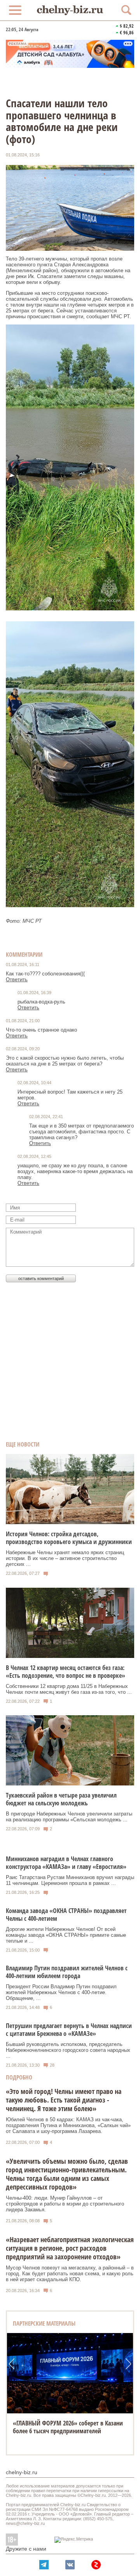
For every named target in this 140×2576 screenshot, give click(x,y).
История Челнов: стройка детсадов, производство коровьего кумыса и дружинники (69, 1538)
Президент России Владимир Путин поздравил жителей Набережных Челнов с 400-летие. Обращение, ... (61, 1992)
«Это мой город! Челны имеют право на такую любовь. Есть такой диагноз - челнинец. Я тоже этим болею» (64, 2100)
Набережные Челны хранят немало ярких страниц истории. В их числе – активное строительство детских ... (65, 1558)
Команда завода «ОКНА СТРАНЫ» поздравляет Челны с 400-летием (66, 1915)
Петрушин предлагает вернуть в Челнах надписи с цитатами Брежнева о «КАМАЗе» (69, 2030)
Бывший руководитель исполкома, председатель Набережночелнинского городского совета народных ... (68, 2050)
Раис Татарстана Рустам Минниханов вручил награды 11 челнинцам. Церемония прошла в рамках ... (70, 1880)
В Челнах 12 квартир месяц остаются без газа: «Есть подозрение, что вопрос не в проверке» (66, 1672)
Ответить (17, 980)
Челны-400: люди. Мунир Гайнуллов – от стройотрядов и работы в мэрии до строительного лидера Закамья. (65, 2204)
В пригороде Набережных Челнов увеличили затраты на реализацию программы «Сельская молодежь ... (69, 1817)
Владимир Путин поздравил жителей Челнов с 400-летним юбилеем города (67, 1972)
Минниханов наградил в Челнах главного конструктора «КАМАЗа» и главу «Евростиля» (66, 1863)
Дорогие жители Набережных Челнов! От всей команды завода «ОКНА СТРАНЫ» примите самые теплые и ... (66, 1935)
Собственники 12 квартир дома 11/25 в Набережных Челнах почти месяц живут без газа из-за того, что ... (69, 1689)
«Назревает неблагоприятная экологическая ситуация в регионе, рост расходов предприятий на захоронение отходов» (70, 2248)
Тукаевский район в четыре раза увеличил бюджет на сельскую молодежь (61, 1799)
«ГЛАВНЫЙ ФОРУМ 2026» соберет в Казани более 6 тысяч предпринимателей (68, 2427)
